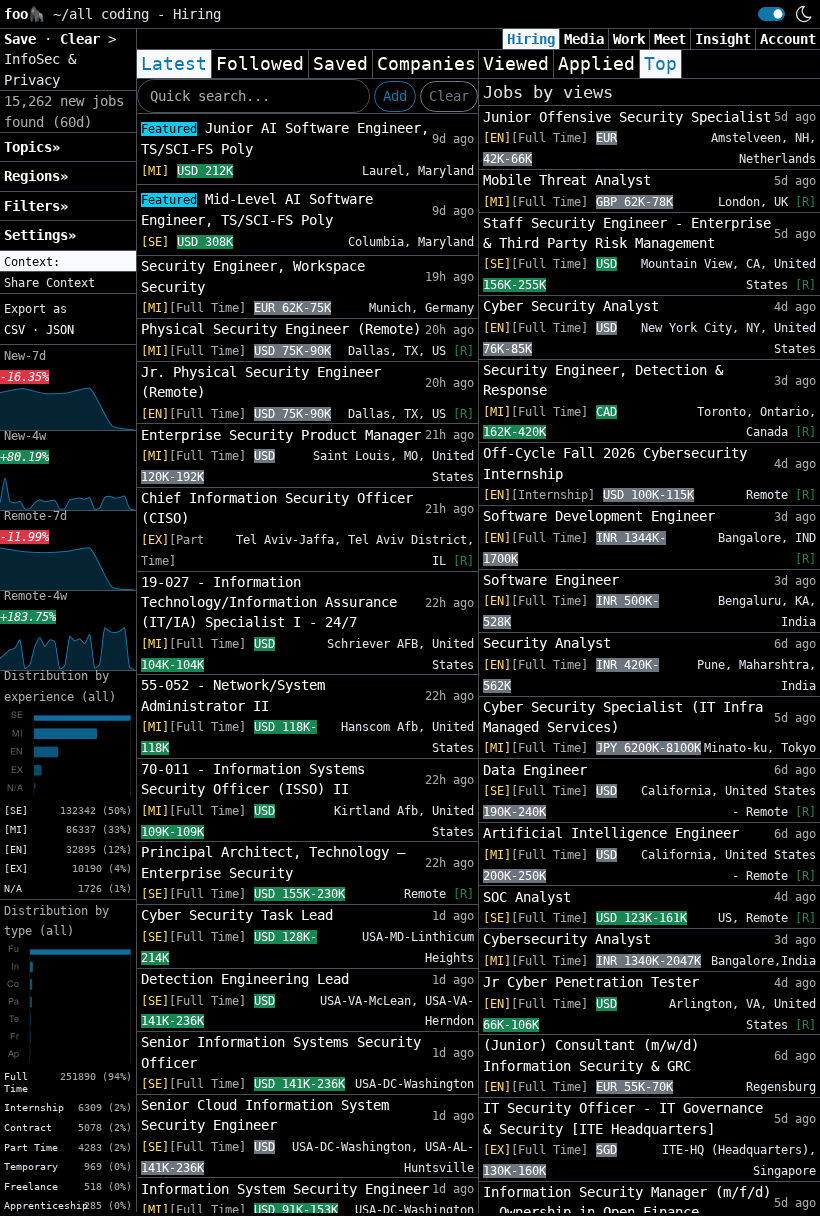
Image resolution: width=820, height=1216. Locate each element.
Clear (449, 96)
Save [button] (24, 39)
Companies (426, 64)
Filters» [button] (36, 206)
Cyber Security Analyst (571, 306)
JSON (60, 330)
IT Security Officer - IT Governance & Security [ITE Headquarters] (623, 1118)
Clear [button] (84, 39)
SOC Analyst (527, 897)
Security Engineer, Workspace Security (253, 276)
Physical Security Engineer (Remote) (281, 329)
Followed (260, 64)
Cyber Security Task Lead (237, 915)
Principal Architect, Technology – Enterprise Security (273, 862)
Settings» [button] (40, 235)
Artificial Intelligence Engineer (611, 833)
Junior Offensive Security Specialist (627, 117)
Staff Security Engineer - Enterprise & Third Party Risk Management (627, 233)
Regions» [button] (36, 176)
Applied (596, 64)
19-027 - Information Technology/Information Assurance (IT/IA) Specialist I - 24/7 (269, 602)
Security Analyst (547, 643)
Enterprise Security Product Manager (281, 435)
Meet (670, 39)
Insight (723, 39)
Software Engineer (551, 580)
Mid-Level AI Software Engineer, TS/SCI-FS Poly (257, 209)
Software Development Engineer (599, 516)
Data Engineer (535, 770)
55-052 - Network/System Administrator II (233, 695)
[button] (68, 262)
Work (629, 39)
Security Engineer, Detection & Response (603, 380)
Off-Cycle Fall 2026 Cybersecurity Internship (615, 463)
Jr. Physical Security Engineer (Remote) (261, 382)
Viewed (516, 64)
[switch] (771, 14)
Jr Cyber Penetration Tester (591, 982)
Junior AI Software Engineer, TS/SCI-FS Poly (285, 138)
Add (395, 96)
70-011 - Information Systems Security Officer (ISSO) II (253, 779)
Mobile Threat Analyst (567, 180)
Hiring (531, 39)
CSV (14, 330)
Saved (340, 64)
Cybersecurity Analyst (567, 939)
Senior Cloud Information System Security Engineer (265, 1115)
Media (584, 39)
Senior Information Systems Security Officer (281, 1052)
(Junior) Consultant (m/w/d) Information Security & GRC (591, 1055)
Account (788, 39)
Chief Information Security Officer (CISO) (277, 508)
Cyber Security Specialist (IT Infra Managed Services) (623, 717)
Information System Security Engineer (285, 1189)
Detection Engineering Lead (245, 979)
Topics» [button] (32, 147)
